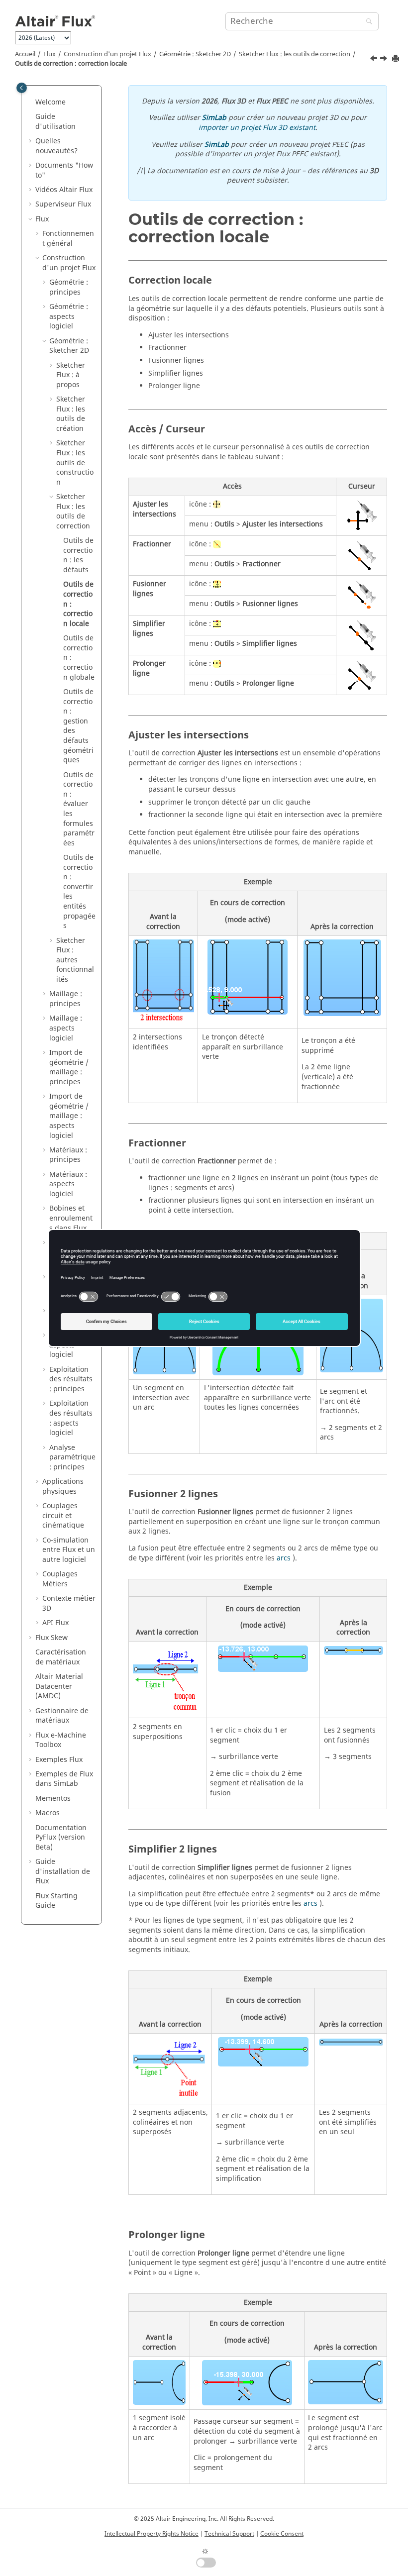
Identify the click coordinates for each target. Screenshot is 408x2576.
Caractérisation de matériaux (61, 1657)
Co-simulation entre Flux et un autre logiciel (69, 1550)
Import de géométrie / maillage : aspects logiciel (69, 1116)
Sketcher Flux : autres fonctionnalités (75, 960)
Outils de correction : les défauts (78, 555)
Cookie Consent (282, 2534)
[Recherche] (367, 22)
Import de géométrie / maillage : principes (69, 1067)
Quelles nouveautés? (56, 146)
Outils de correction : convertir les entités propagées (79, 892)
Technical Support (229, 2534)
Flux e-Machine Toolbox (61, 1740)
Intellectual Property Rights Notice (152, 2534)
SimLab (214, 118)
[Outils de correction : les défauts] (375, 60)
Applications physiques (63, 1487)
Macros (48, 1813)
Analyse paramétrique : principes (72, 1457)
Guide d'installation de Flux (63, 1871)
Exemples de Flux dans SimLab (64, 1779)
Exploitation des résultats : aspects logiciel (71, 1418)
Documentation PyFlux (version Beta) (61, 1838)
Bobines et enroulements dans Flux (71, 1218)
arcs (284, 1558)
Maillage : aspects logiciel (66, 1028)
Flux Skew (51, 1638)
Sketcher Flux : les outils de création (71, 414)
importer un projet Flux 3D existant (257, 128)
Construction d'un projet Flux (107, 54)
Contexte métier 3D (69, 1603)
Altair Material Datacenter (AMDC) (59, 1686)
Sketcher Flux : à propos (71, 375)
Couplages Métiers (60, 1579)
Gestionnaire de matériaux (62, 1716)
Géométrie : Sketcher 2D (195, 54)
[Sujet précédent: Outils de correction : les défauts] (375, 60)
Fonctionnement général (68, 239)
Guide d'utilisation (55, 122)
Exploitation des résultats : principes (71, 1379)
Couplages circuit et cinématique (63, 1516)
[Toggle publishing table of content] (22, 88)
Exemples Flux (59, 1760)
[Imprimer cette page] (397, 59)
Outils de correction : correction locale (71, 64)
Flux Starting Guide (56, 1901)
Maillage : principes (66, 999)
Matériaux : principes (68, 1155)
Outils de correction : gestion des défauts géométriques (78, 726)
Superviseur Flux (63, 204)
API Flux (55, 1623)
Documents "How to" (64, 170)
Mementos (53, 1799)
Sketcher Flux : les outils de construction (75, 463)
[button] (31, 103)
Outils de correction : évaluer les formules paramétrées (79, 809)
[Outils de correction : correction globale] (385, 60)
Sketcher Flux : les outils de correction (295, 54)
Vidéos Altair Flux (64, 190)
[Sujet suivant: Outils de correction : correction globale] (385, 60)
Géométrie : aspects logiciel (69, 316)
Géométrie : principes (69, 287)
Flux (50, 54)
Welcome (51, 102)
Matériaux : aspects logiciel (68, 1184)
